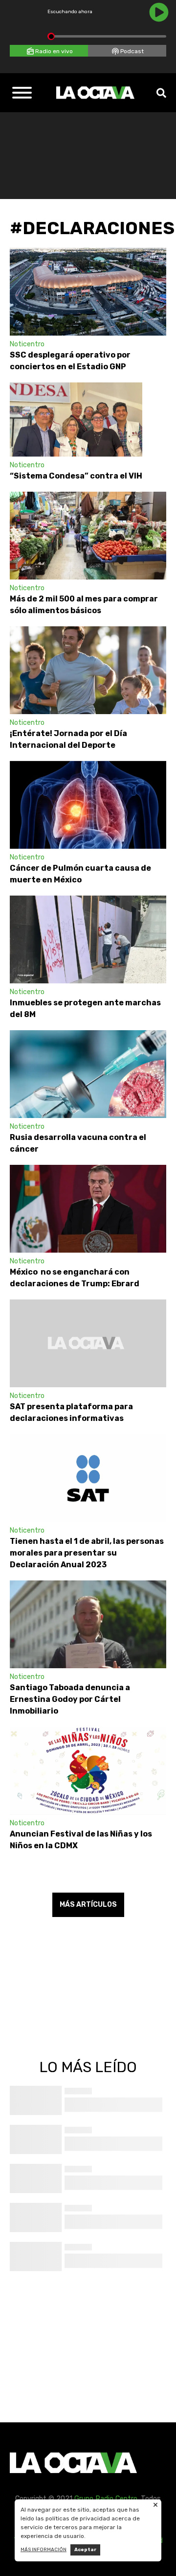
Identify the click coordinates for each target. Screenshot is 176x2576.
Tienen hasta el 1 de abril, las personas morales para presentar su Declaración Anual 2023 (87, 1553)
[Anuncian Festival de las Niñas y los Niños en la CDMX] (88, 1771)
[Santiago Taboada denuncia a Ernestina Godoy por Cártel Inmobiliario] (88, 1624)
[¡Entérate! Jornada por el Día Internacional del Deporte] (88, 670)
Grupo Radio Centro (106, 2499)
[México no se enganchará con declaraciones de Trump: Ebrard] (88, 1209)
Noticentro (27, 344)
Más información (44, 2550)
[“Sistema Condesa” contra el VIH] (76, 419)
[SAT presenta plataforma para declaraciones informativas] (88, 1343)
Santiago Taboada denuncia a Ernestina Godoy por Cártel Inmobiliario (70, 1699)
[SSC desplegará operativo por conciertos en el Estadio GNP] (88, 292)
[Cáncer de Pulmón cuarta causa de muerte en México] (88, 805)
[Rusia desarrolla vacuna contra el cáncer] (88, 1074)
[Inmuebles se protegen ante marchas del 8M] (88, 939)
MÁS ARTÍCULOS (88, 1905)
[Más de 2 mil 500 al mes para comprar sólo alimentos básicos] (88, 536)
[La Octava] (95, 93)
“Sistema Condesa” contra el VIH (76, 476)
